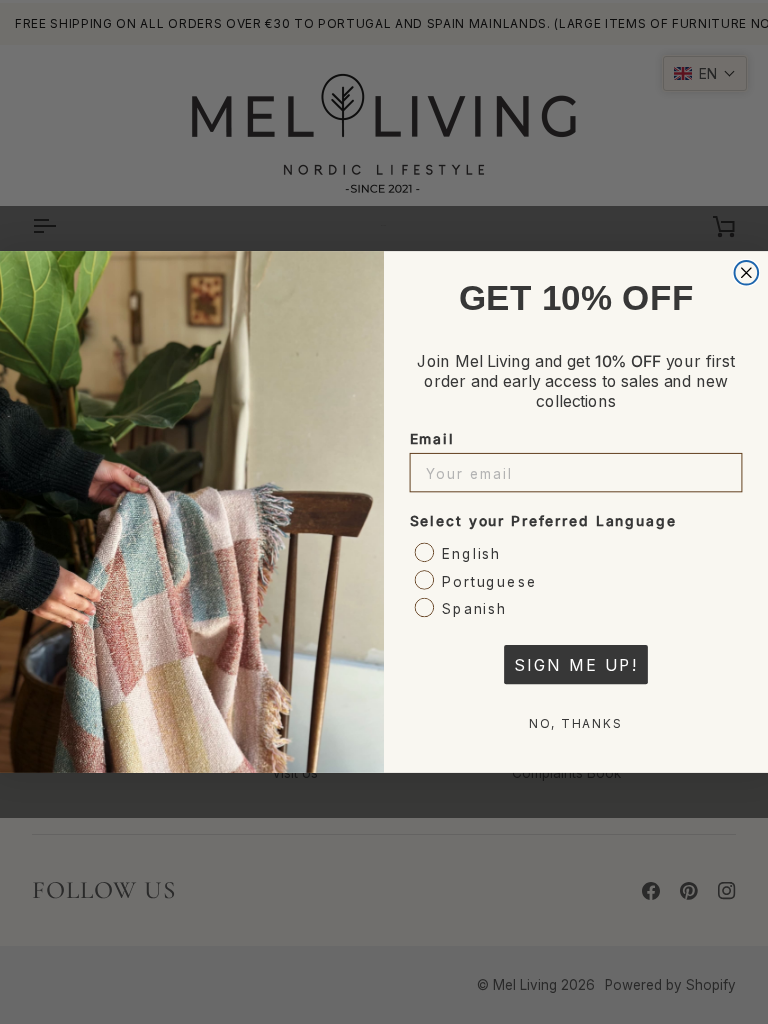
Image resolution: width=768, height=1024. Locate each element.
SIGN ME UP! (576, 665)
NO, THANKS (576, 723)
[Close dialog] (747, 273)
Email (432, 438)
